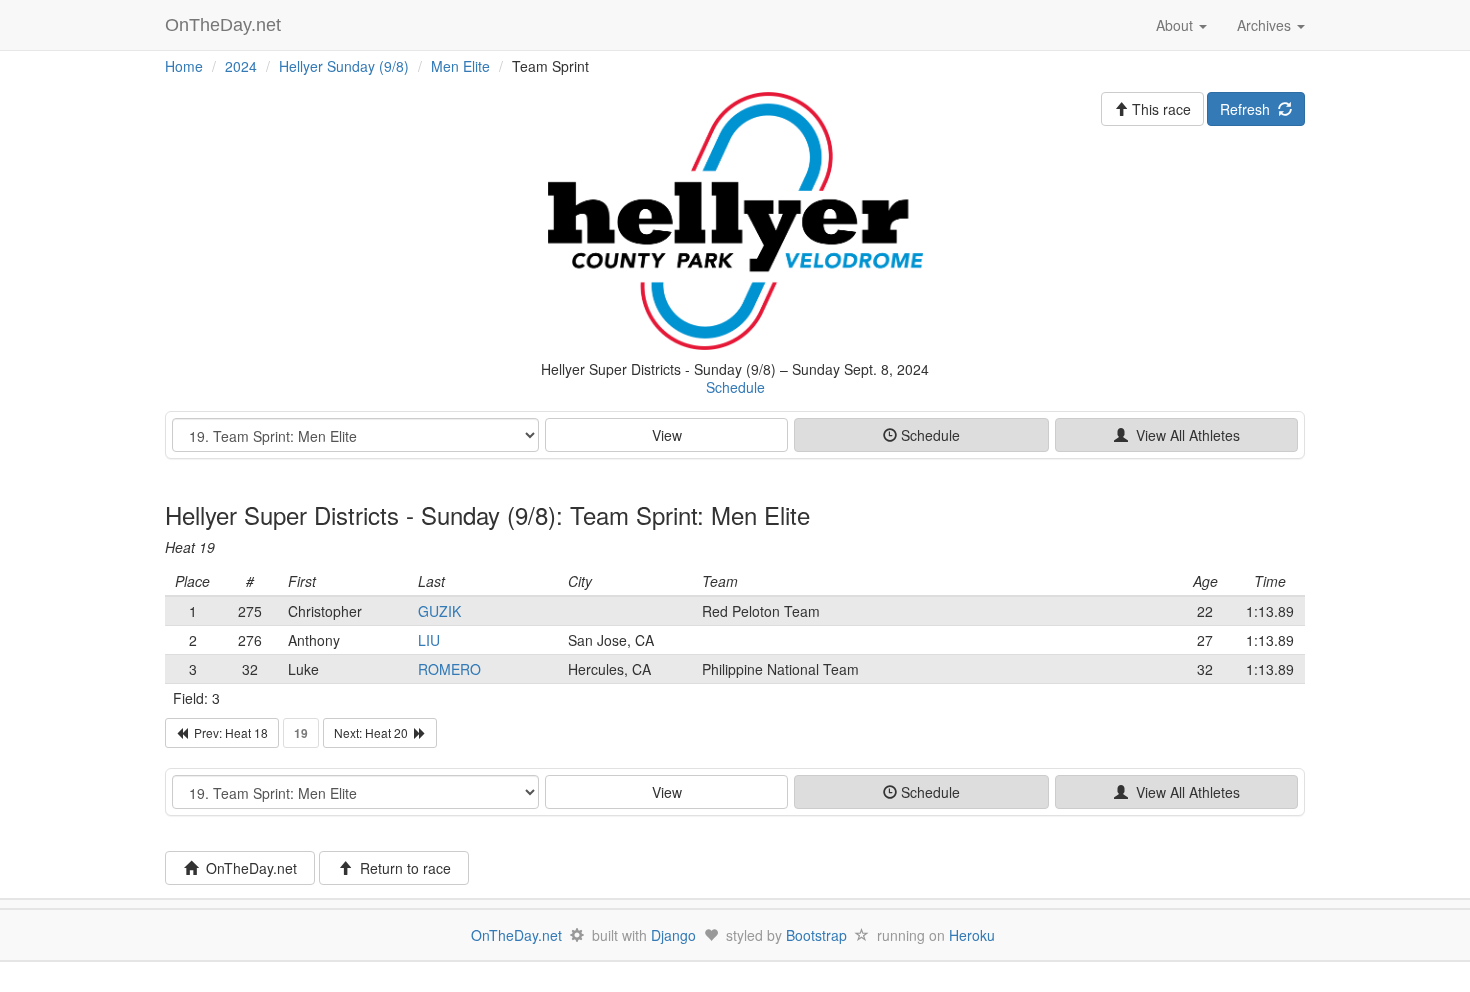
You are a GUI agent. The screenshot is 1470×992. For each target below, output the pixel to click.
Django (673, 935)
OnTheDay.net (225, 25)
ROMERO (449, 669)
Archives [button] (1266, 25)
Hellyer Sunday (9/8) (344, 66)
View (667, 435)
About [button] (1176, 25)
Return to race (401, 868)
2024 (241, 66)
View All (1184, 435)
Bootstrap (816, 935)
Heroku (972, 935)
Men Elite (460, 66)
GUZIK (439, 611)
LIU (429, 640)
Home (184, 66)
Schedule (735, 387)
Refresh (1249, 109)
